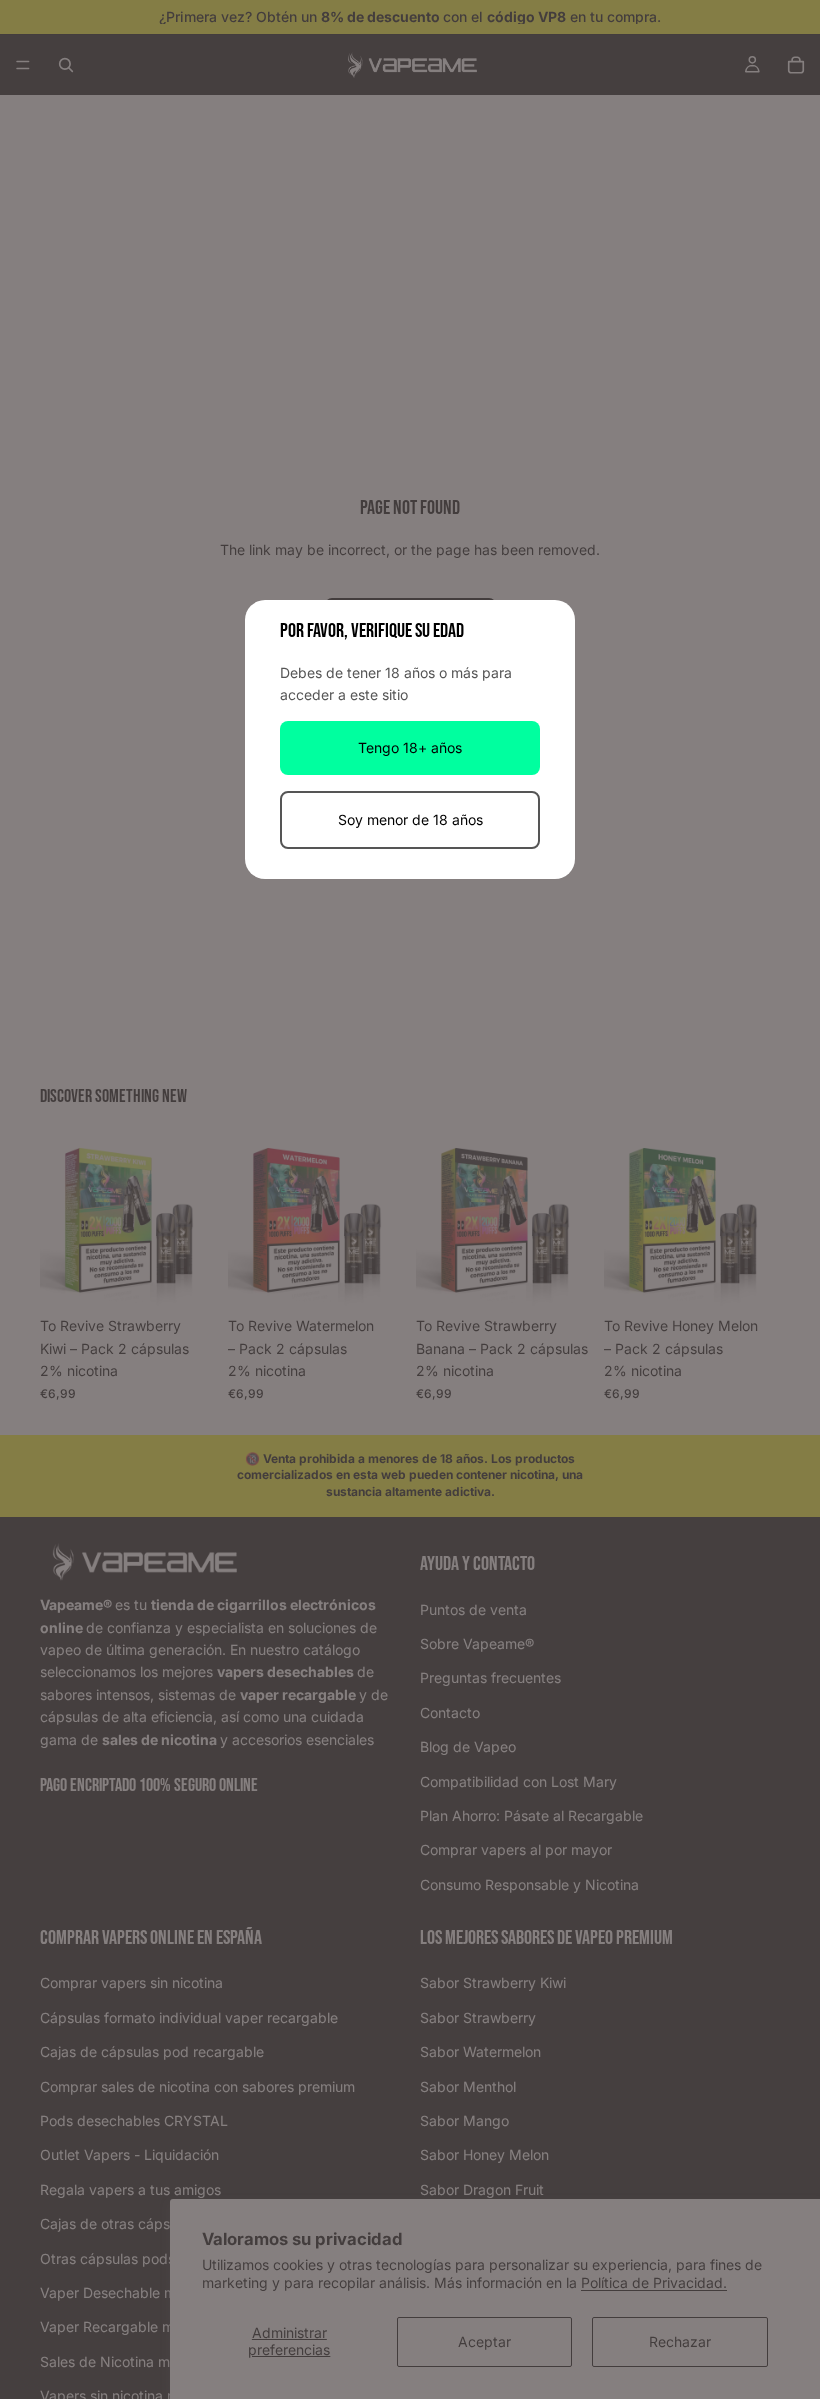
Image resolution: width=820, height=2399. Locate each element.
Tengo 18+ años (410, 747)
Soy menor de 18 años (410, 819)
